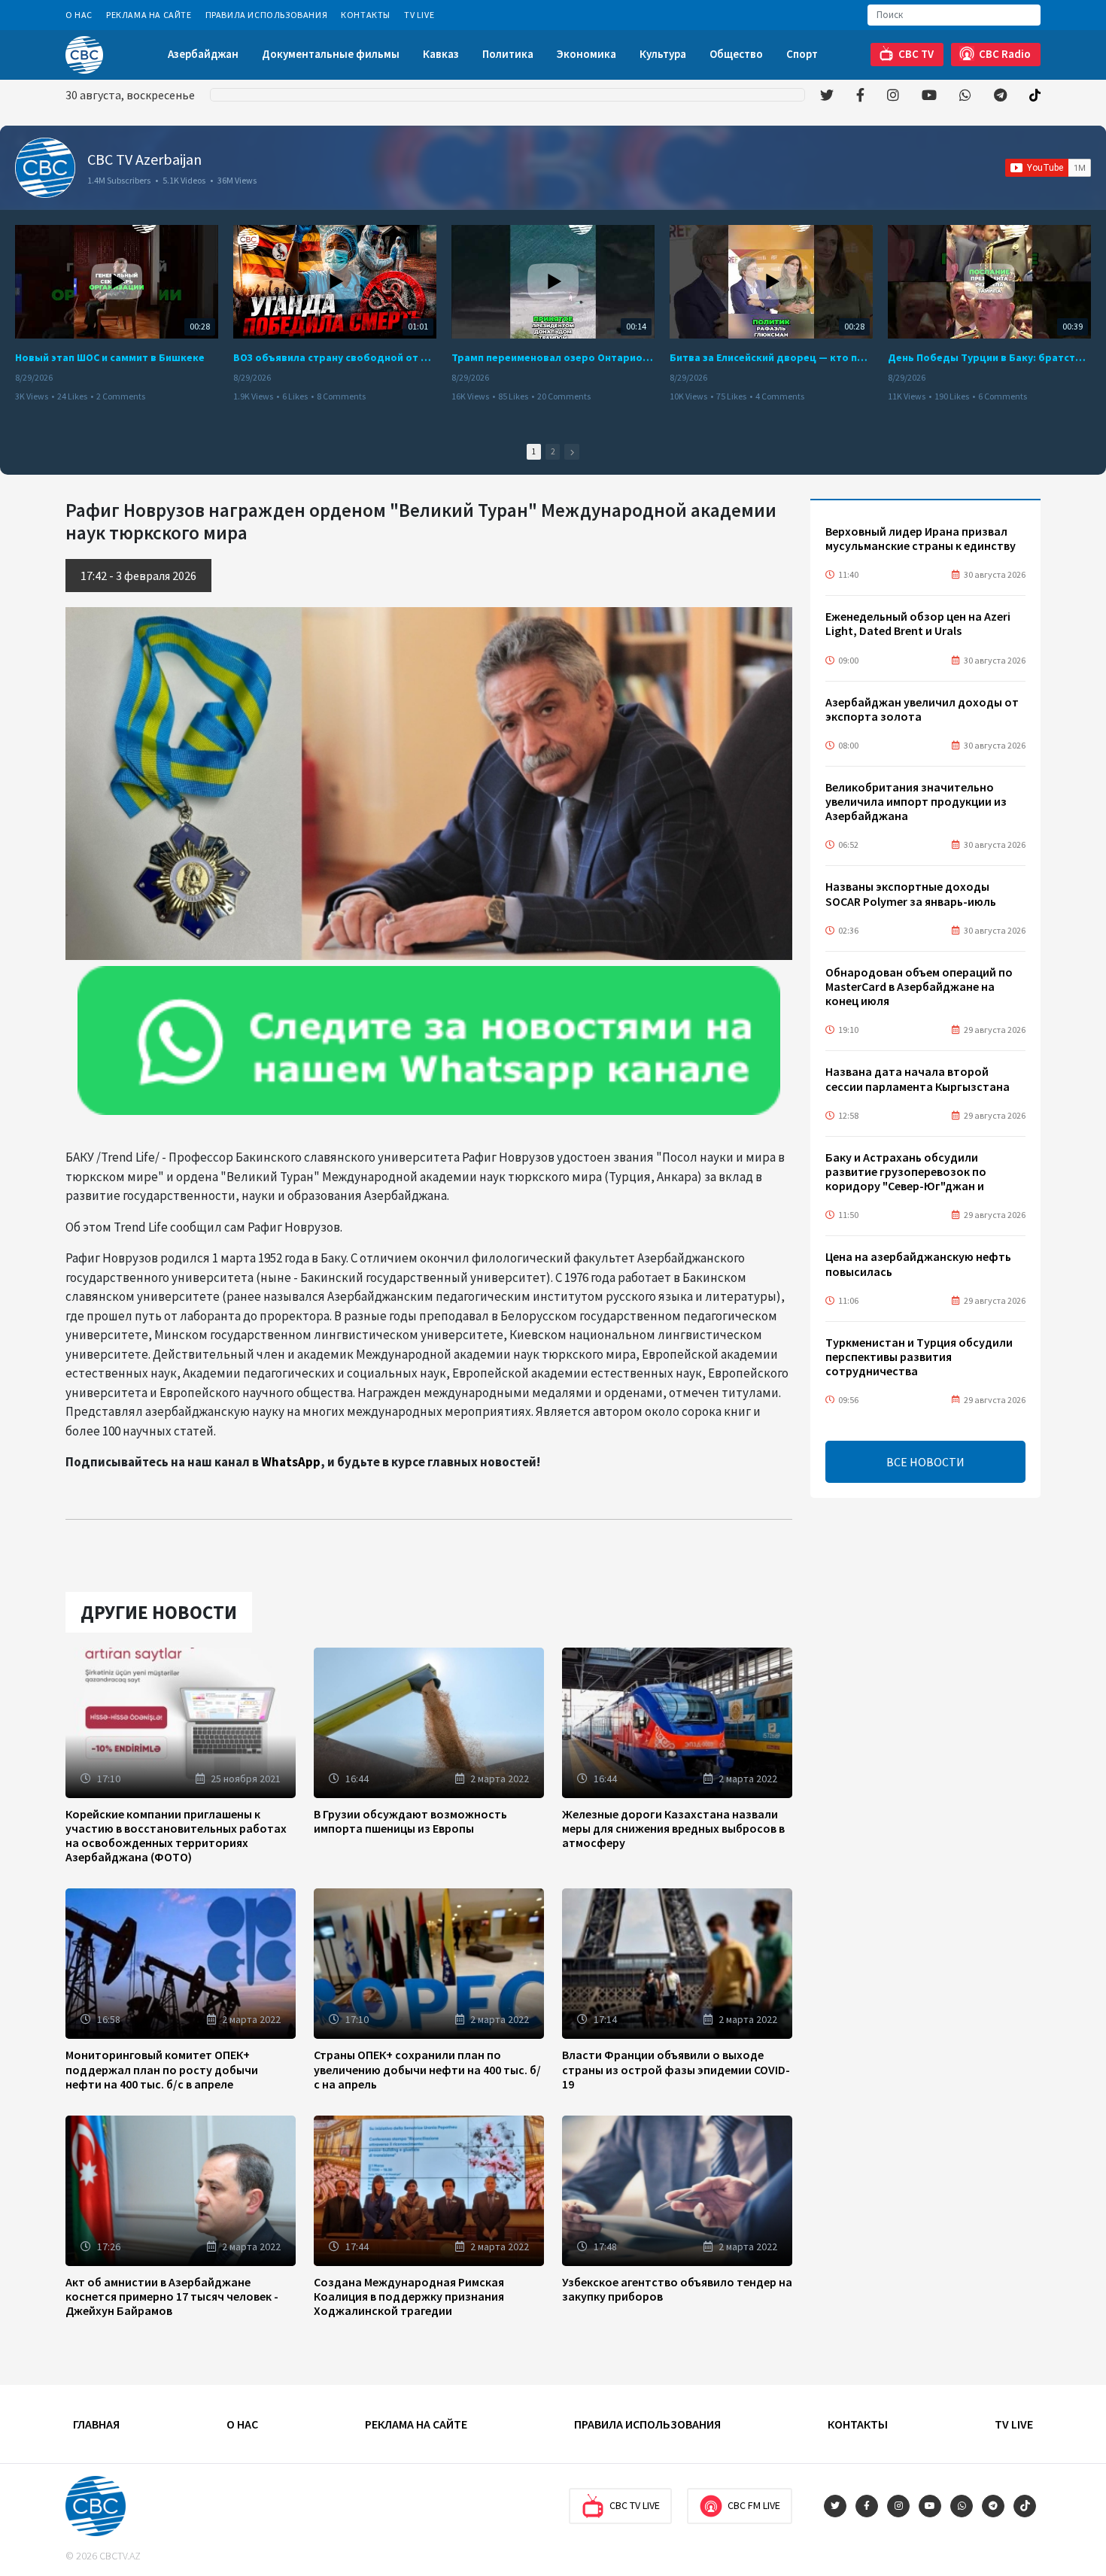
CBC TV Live (635, 2505)
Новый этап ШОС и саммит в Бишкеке (110, 357)
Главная (96, 2424)
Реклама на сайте (149, 15)
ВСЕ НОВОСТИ (925, 1462)
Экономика (586, 54)
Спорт (802, 54)
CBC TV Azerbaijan (144, 159)
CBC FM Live (754, 2505)
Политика (508, 54)
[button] (572, 452)
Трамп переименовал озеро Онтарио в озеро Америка (553, 357)
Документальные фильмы (331, 54)
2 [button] (553, 451)
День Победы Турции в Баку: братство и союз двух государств (989, 357)
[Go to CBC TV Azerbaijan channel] (45, 168)
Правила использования (267, 15)
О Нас (79, 15)
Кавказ (441, 54)
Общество (736, 54)
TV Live (419, 15)
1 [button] (534, 451)
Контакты (366, 15)
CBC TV (916, 54)
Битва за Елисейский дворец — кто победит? (771, 357)
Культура (663, 54)
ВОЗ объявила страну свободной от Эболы (335, 357)
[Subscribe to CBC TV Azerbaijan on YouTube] (1048, 168)
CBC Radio (1005, 54)
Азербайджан (203, 54)
